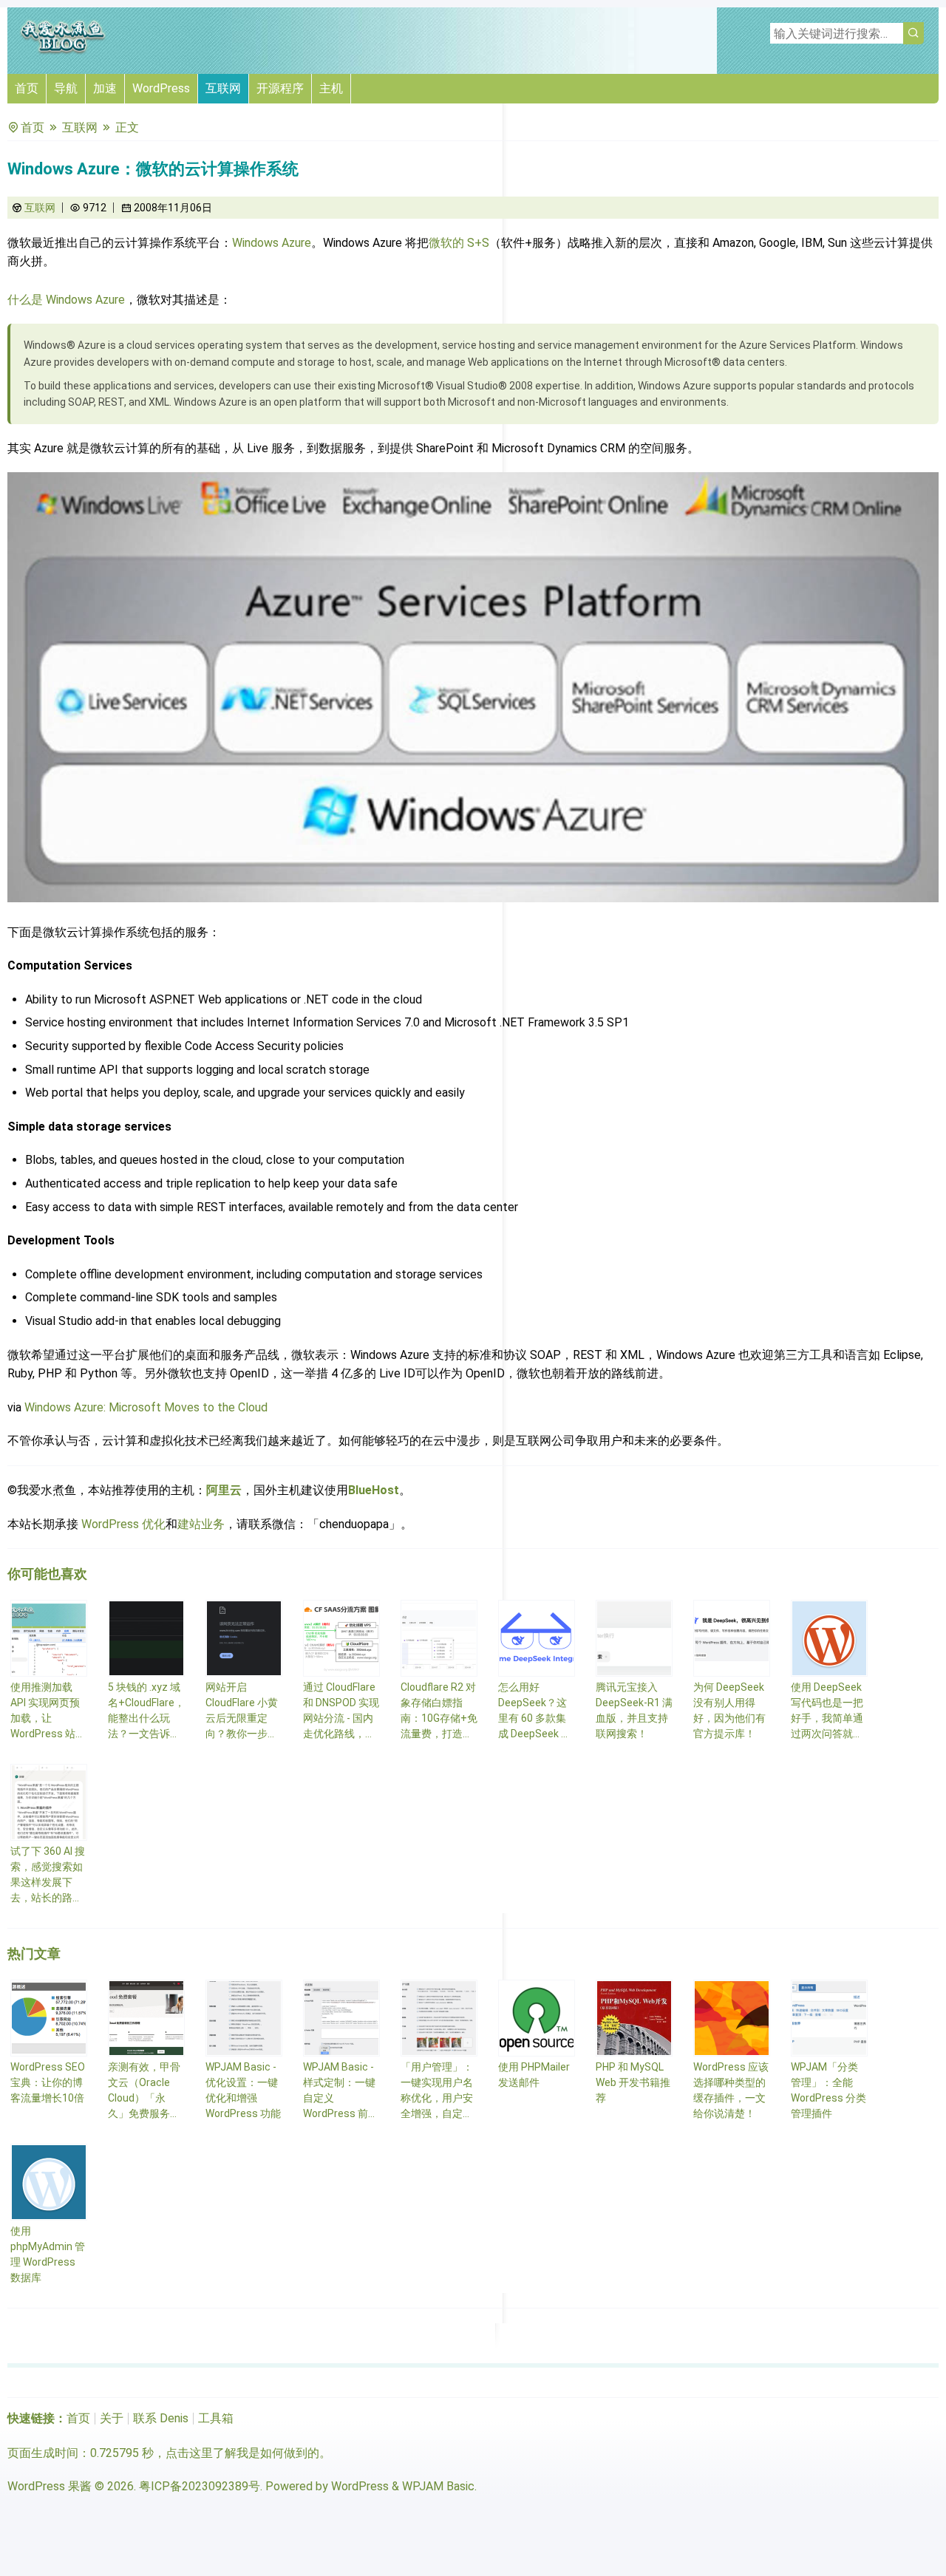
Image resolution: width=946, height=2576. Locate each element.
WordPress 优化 (123, 1524)
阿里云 (224, 1490)
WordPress (161, 88)
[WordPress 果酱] (63, 51)
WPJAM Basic (438, 2486)
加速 (105, 88)
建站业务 (201, 1524)
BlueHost (374, 1490)
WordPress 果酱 (50, 2486)
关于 (112, 2418)
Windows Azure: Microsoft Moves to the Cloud (146, 1407)
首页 (27, 88)
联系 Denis (161, 2418)
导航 (66, 88)
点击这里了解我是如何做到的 (242, 2453)
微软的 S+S (459, 243)
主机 (331, 88)
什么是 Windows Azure (66, 300)
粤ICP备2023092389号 (200, 2486)
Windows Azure (272, 243)
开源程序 (280, 88)
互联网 (223, 88)
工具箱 (216, 2418)
